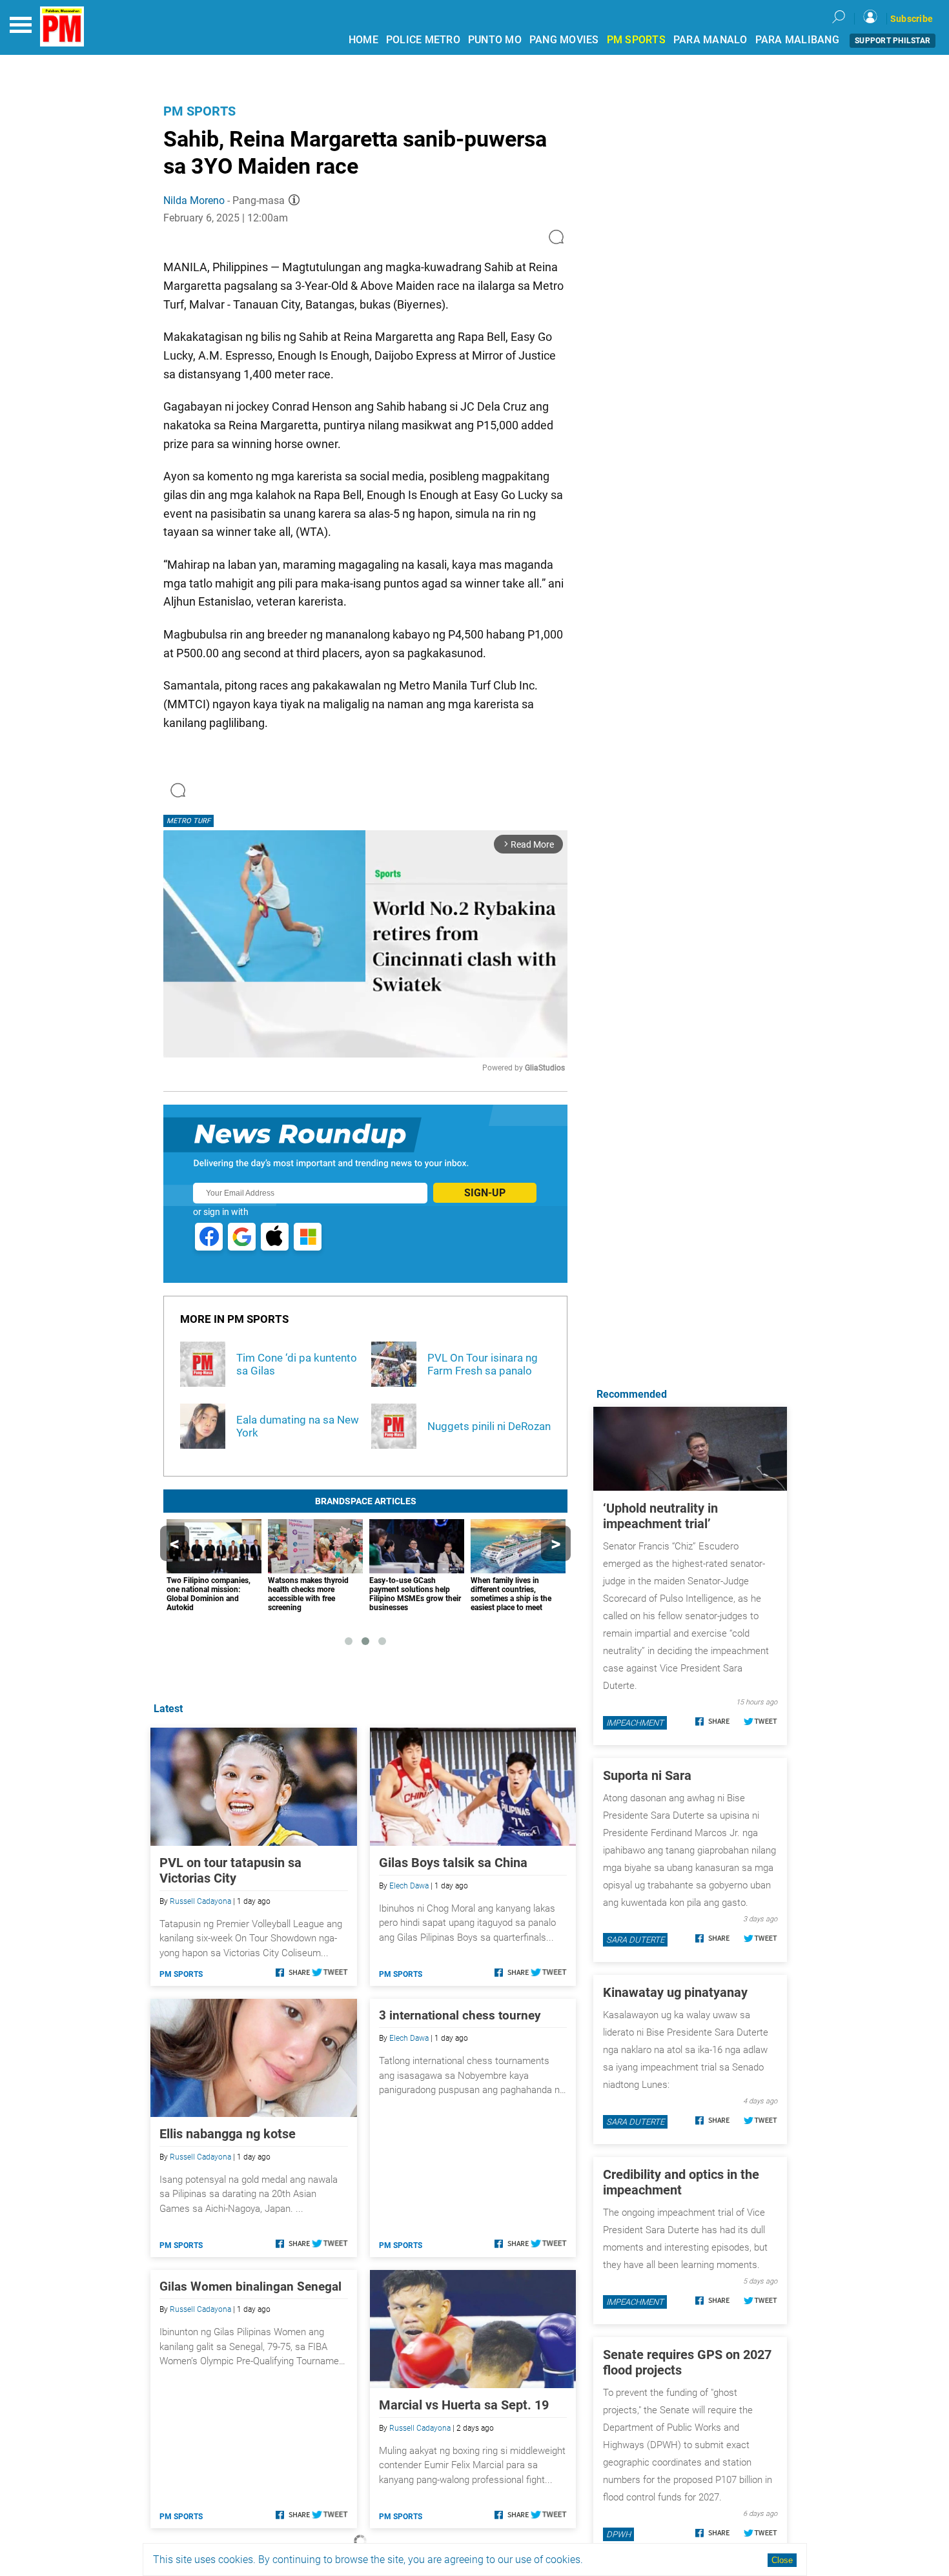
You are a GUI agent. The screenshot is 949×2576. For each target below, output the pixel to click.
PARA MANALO (710, 40)
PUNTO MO (495, 40)
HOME (363, 40)
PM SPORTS (636, 40)
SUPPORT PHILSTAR (893, 41)
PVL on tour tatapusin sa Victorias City (230, 1870)
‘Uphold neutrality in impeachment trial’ (660, 1516)
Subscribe (912, 19)
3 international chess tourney (460, 2015)
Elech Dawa (409, 1886)
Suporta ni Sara (647, 1775)
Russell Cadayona (200, 1901)
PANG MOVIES (564, 40)
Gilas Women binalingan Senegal (250, 2286)
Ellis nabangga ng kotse (228, 2134)
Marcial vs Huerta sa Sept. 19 (464, 2405)
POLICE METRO (423, 40)
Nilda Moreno (194, 200)
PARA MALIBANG (797, 40)
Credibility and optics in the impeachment (681, 2182)
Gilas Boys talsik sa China (453, 1863)
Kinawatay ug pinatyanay (675, 1992)
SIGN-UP (485, 1193)
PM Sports (199, 111)
